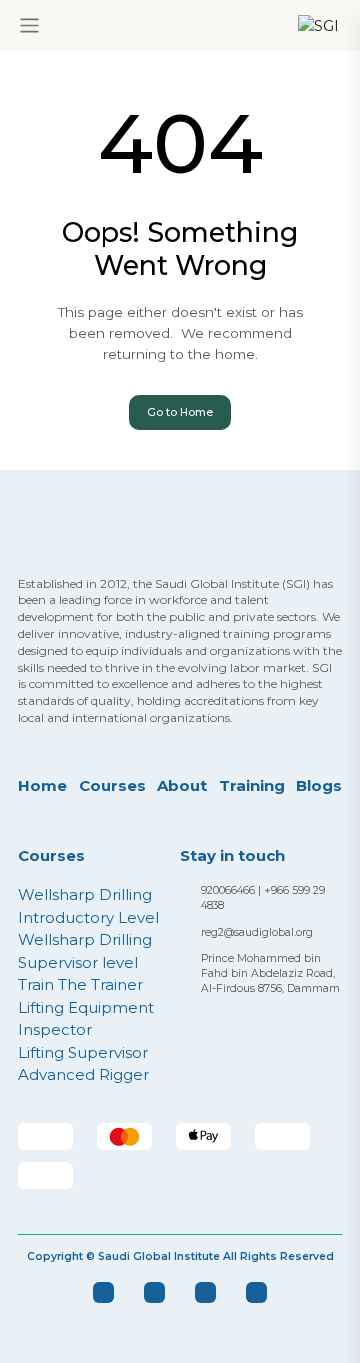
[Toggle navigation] (29, 25)
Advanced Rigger (83, 1074)
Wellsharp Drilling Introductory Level (88, 906)
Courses (112, 785)
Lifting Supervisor (83, 1052)
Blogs (319, 785)
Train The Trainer (80, 984)
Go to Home (180, 412)
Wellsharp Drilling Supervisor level (85, 951)
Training (252, 785)
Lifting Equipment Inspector (86, 1019)
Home (42, 785)
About (182, 785)
